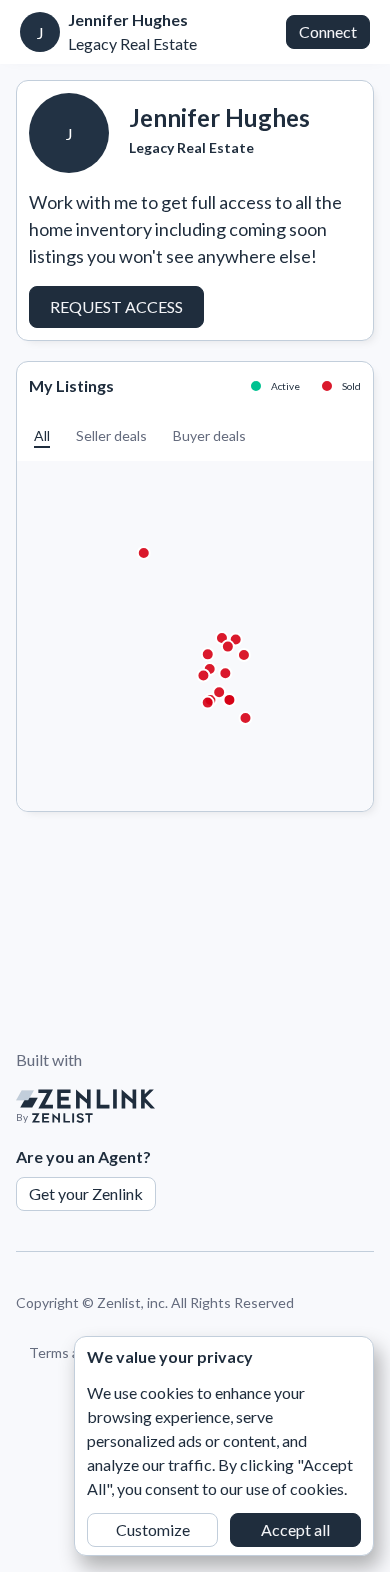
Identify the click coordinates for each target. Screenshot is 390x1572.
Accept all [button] (295, 1529)
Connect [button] (328, 31)
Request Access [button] (116, 306)
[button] (42, 435)
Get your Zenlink (86, 1193)
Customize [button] (153, 1529)
